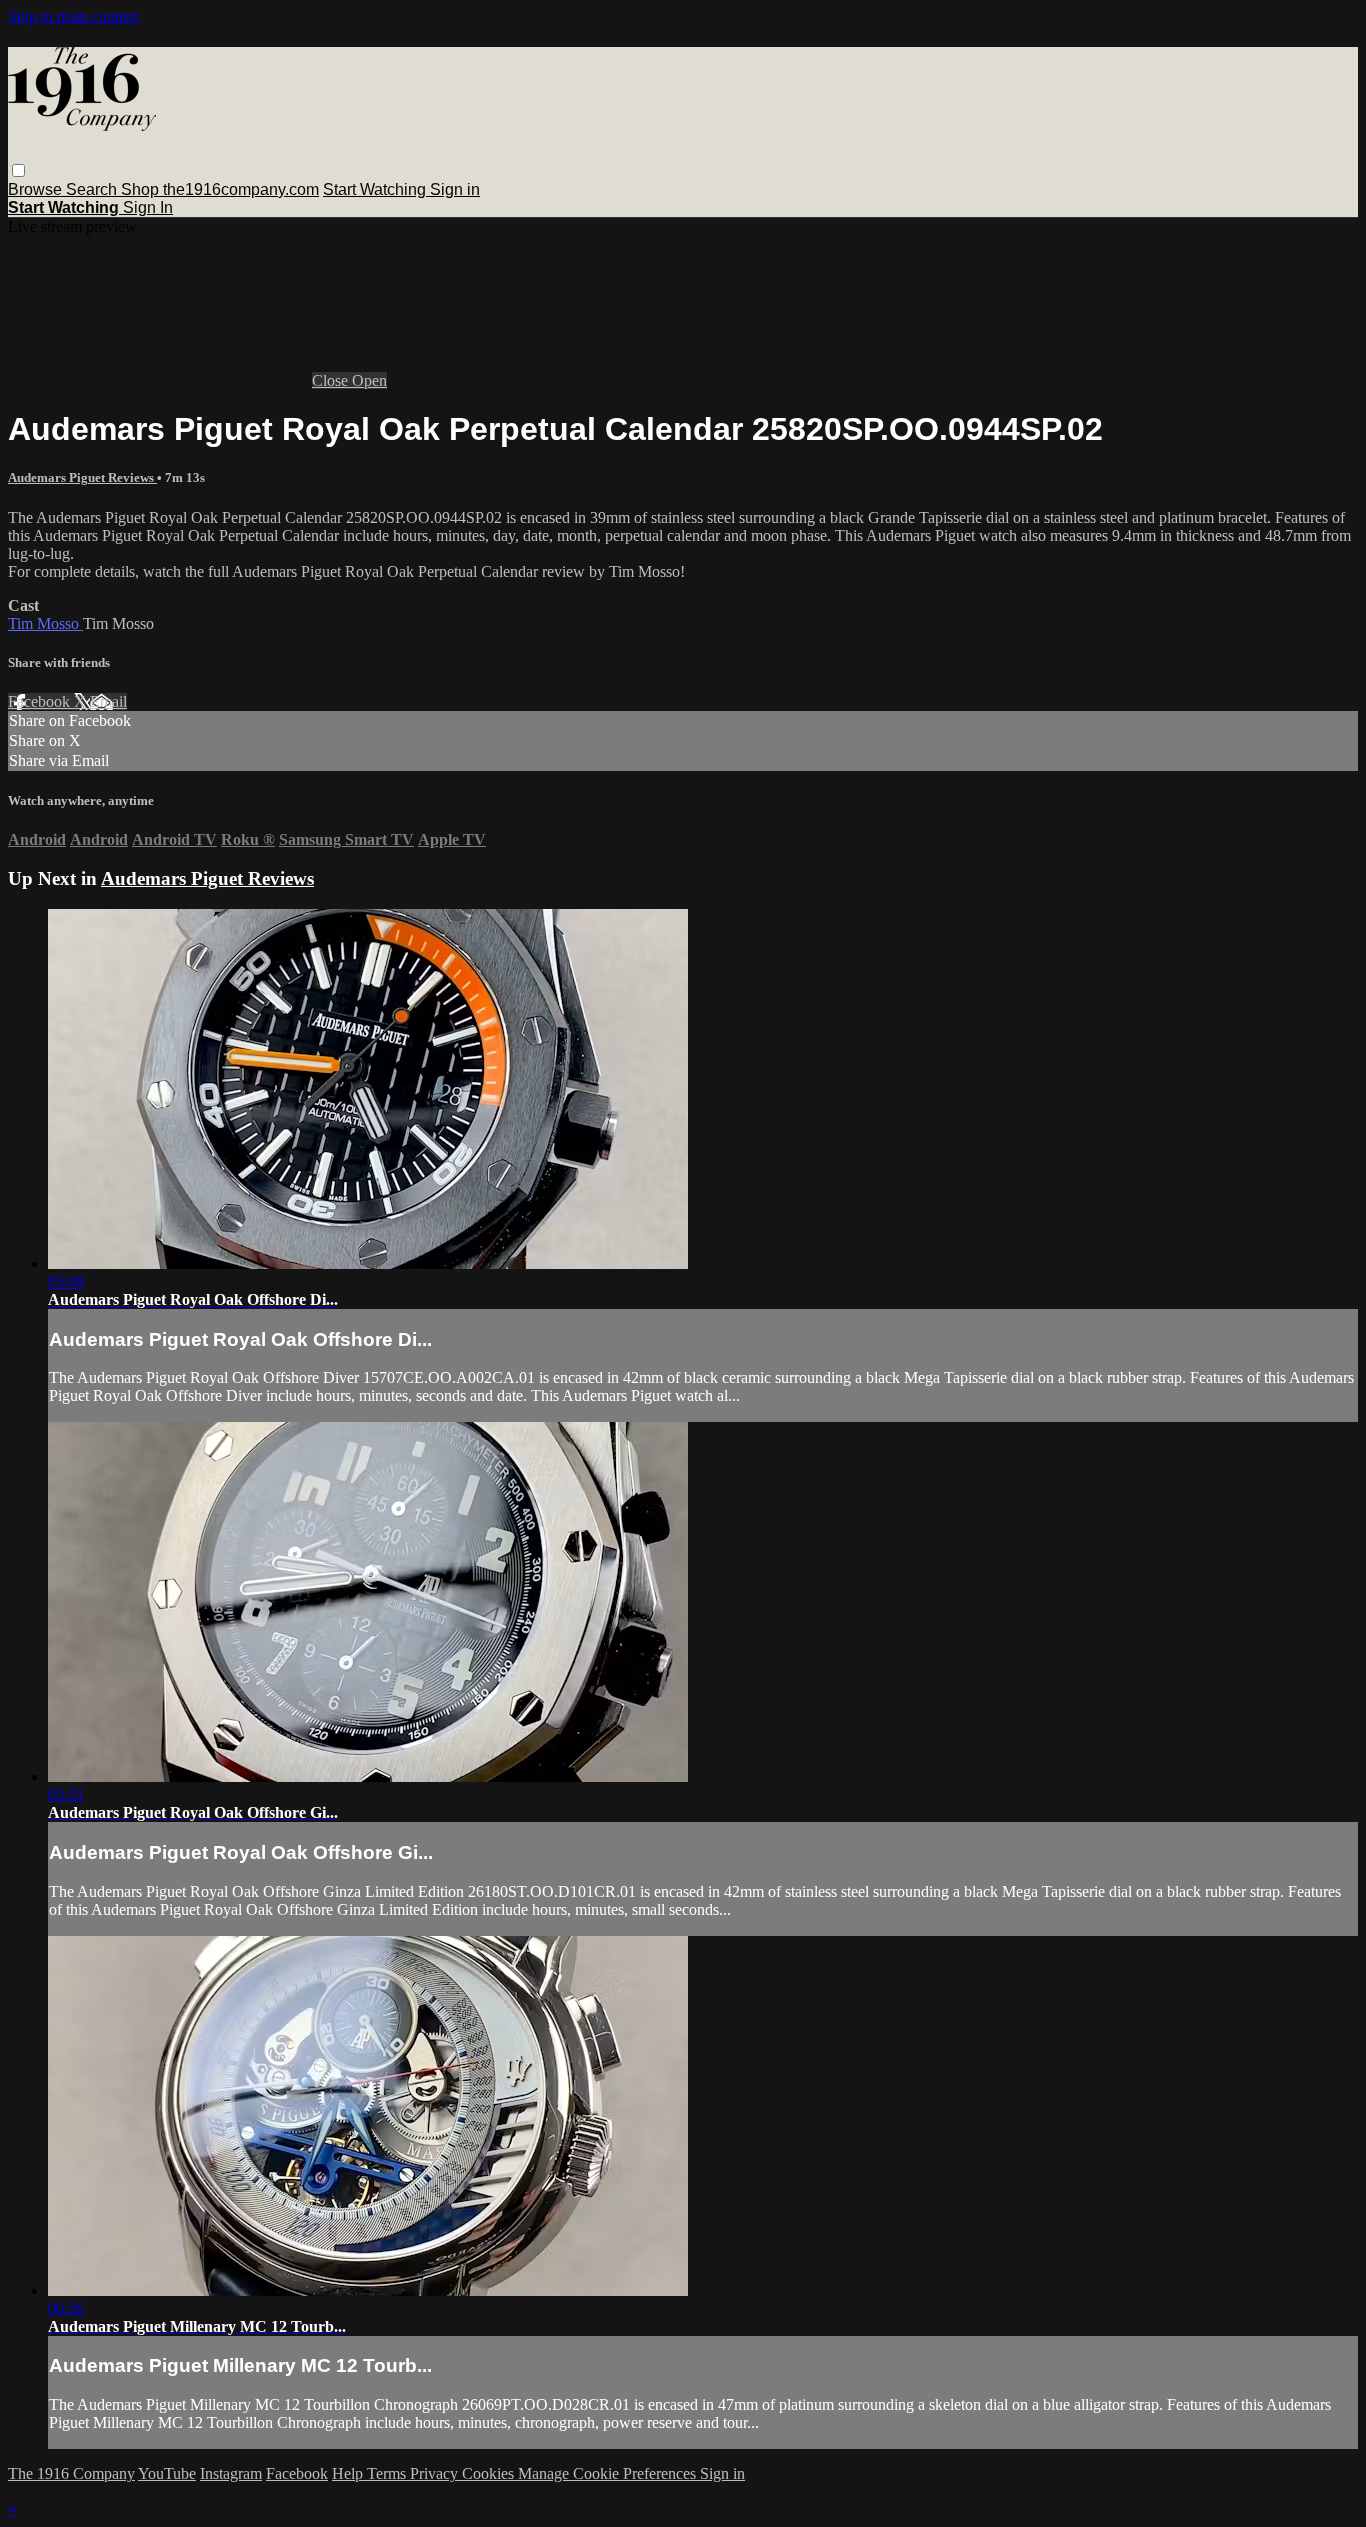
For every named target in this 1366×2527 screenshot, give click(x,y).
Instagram (231, 2473)
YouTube (167, 2473)
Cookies (490, 2473)
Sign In (148, 207)
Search (93, 189)
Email (108, 701)
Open (369, 380)
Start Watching (376, 189)
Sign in (455, 189)
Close (332, 380)
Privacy (436, 2473)
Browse (37, 189)
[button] (18, 170)
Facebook (41, 701)
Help (349, 2473)
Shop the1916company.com (220, 189)
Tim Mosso (45, 623)
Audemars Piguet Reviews (82, 477)
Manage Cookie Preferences (609, 2473)
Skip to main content (73, 16)
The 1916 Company (71, 2473)
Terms (388, 2473)
